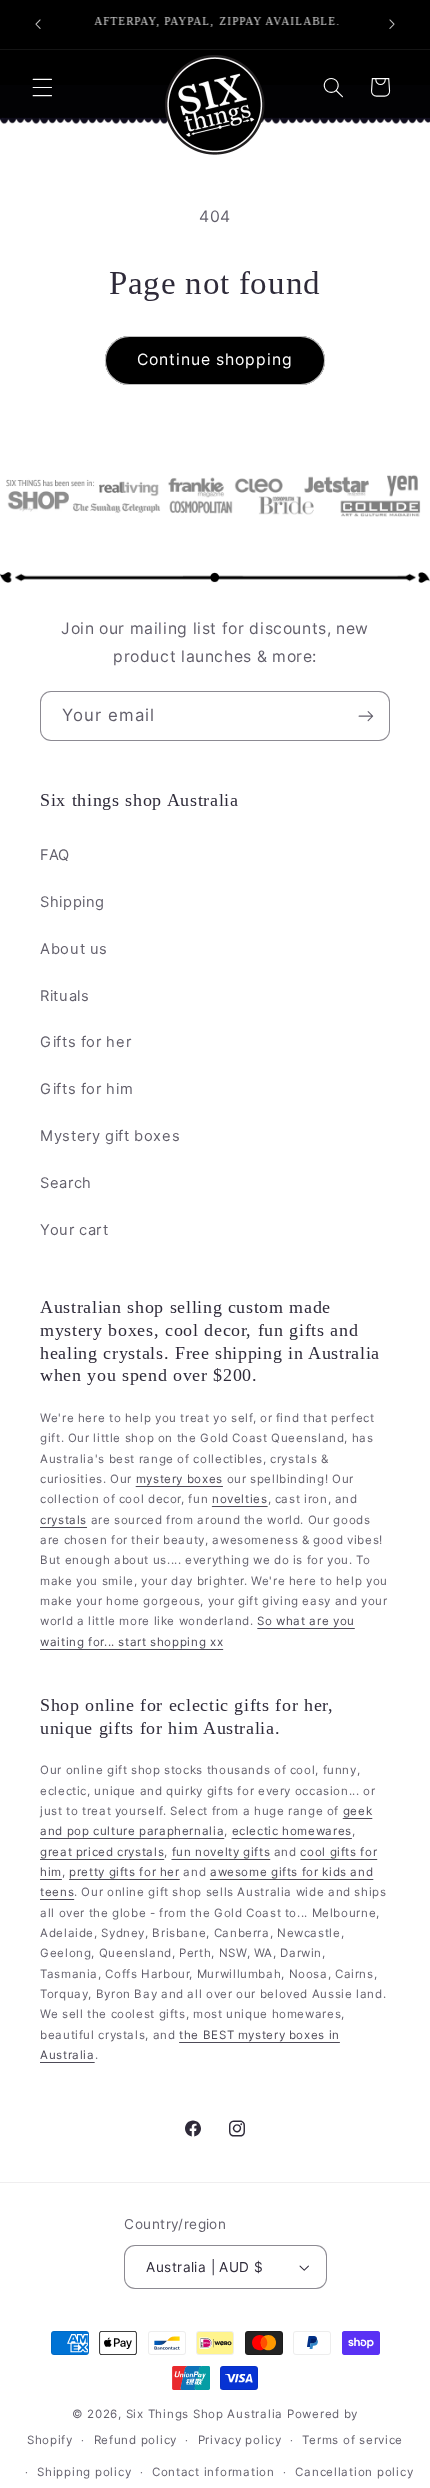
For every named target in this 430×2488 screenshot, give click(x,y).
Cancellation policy (354, 2472)
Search (66, 1183)
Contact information (213, 2472)
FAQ (55, 855)
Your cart (74, 1230)
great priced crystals (102, 1852)
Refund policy (136, 2440)
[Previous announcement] (38, 24)
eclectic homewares (292, 1831)
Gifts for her (85, 1042)
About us (74, 949)
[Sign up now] (366, 715)
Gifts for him (86, 1089)
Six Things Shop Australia (204, 2414)
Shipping (72, 902)
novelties (240, 1499)
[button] (42, 87)
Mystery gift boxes (110, 1136)
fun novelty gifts (221, 1852)
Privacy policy (240, 2440)
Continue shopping (215, 359)
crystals (63, 1520)
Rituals (64, 996)
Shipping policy (84, 2472)
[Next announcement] (392, 24)
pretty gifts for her (124, 1872)
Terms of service (352, 2440)
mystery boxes (179, 1479)
